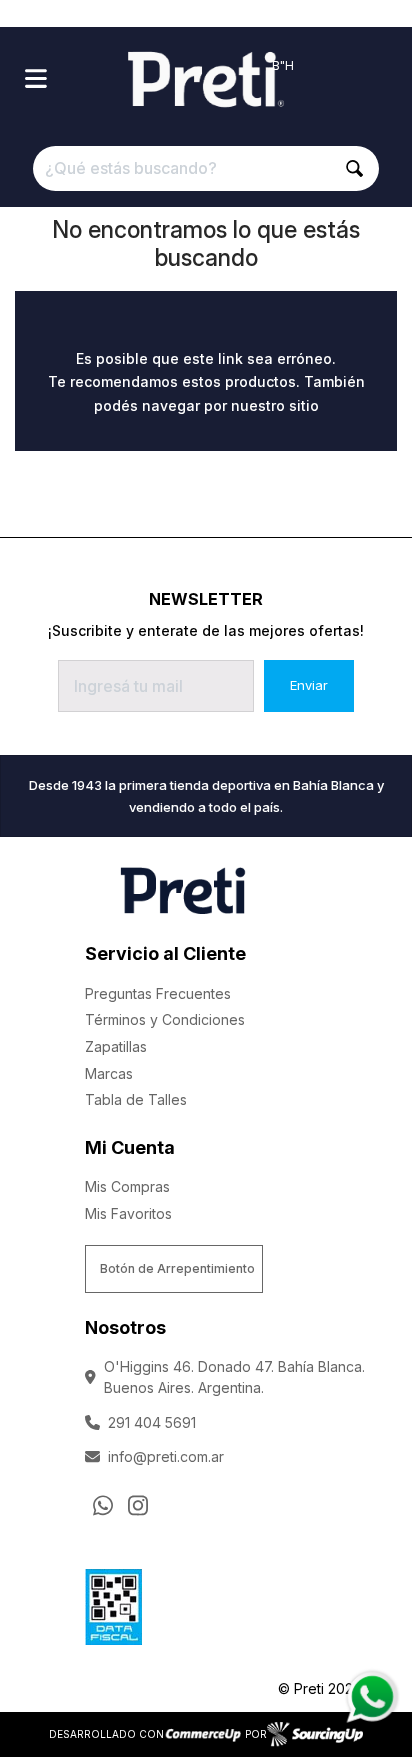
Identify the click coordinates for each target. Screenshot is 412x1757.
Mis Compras (127, 1186)
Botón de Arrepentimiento (177, 1268)
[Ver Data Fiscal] (113, 1602)
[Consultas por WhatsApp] (103, 1505)
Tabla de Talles (136, 1099)
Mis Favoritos (128, 1213)
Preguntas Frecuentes (158, 993)
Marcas (109, 1073)
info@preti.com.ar (166, 1456)
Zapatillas (116, 1046)
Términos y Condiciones (165, 1019)
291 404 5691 (152, 1422)
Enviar (309, 685)
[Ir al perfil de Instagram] (138, 1505)
